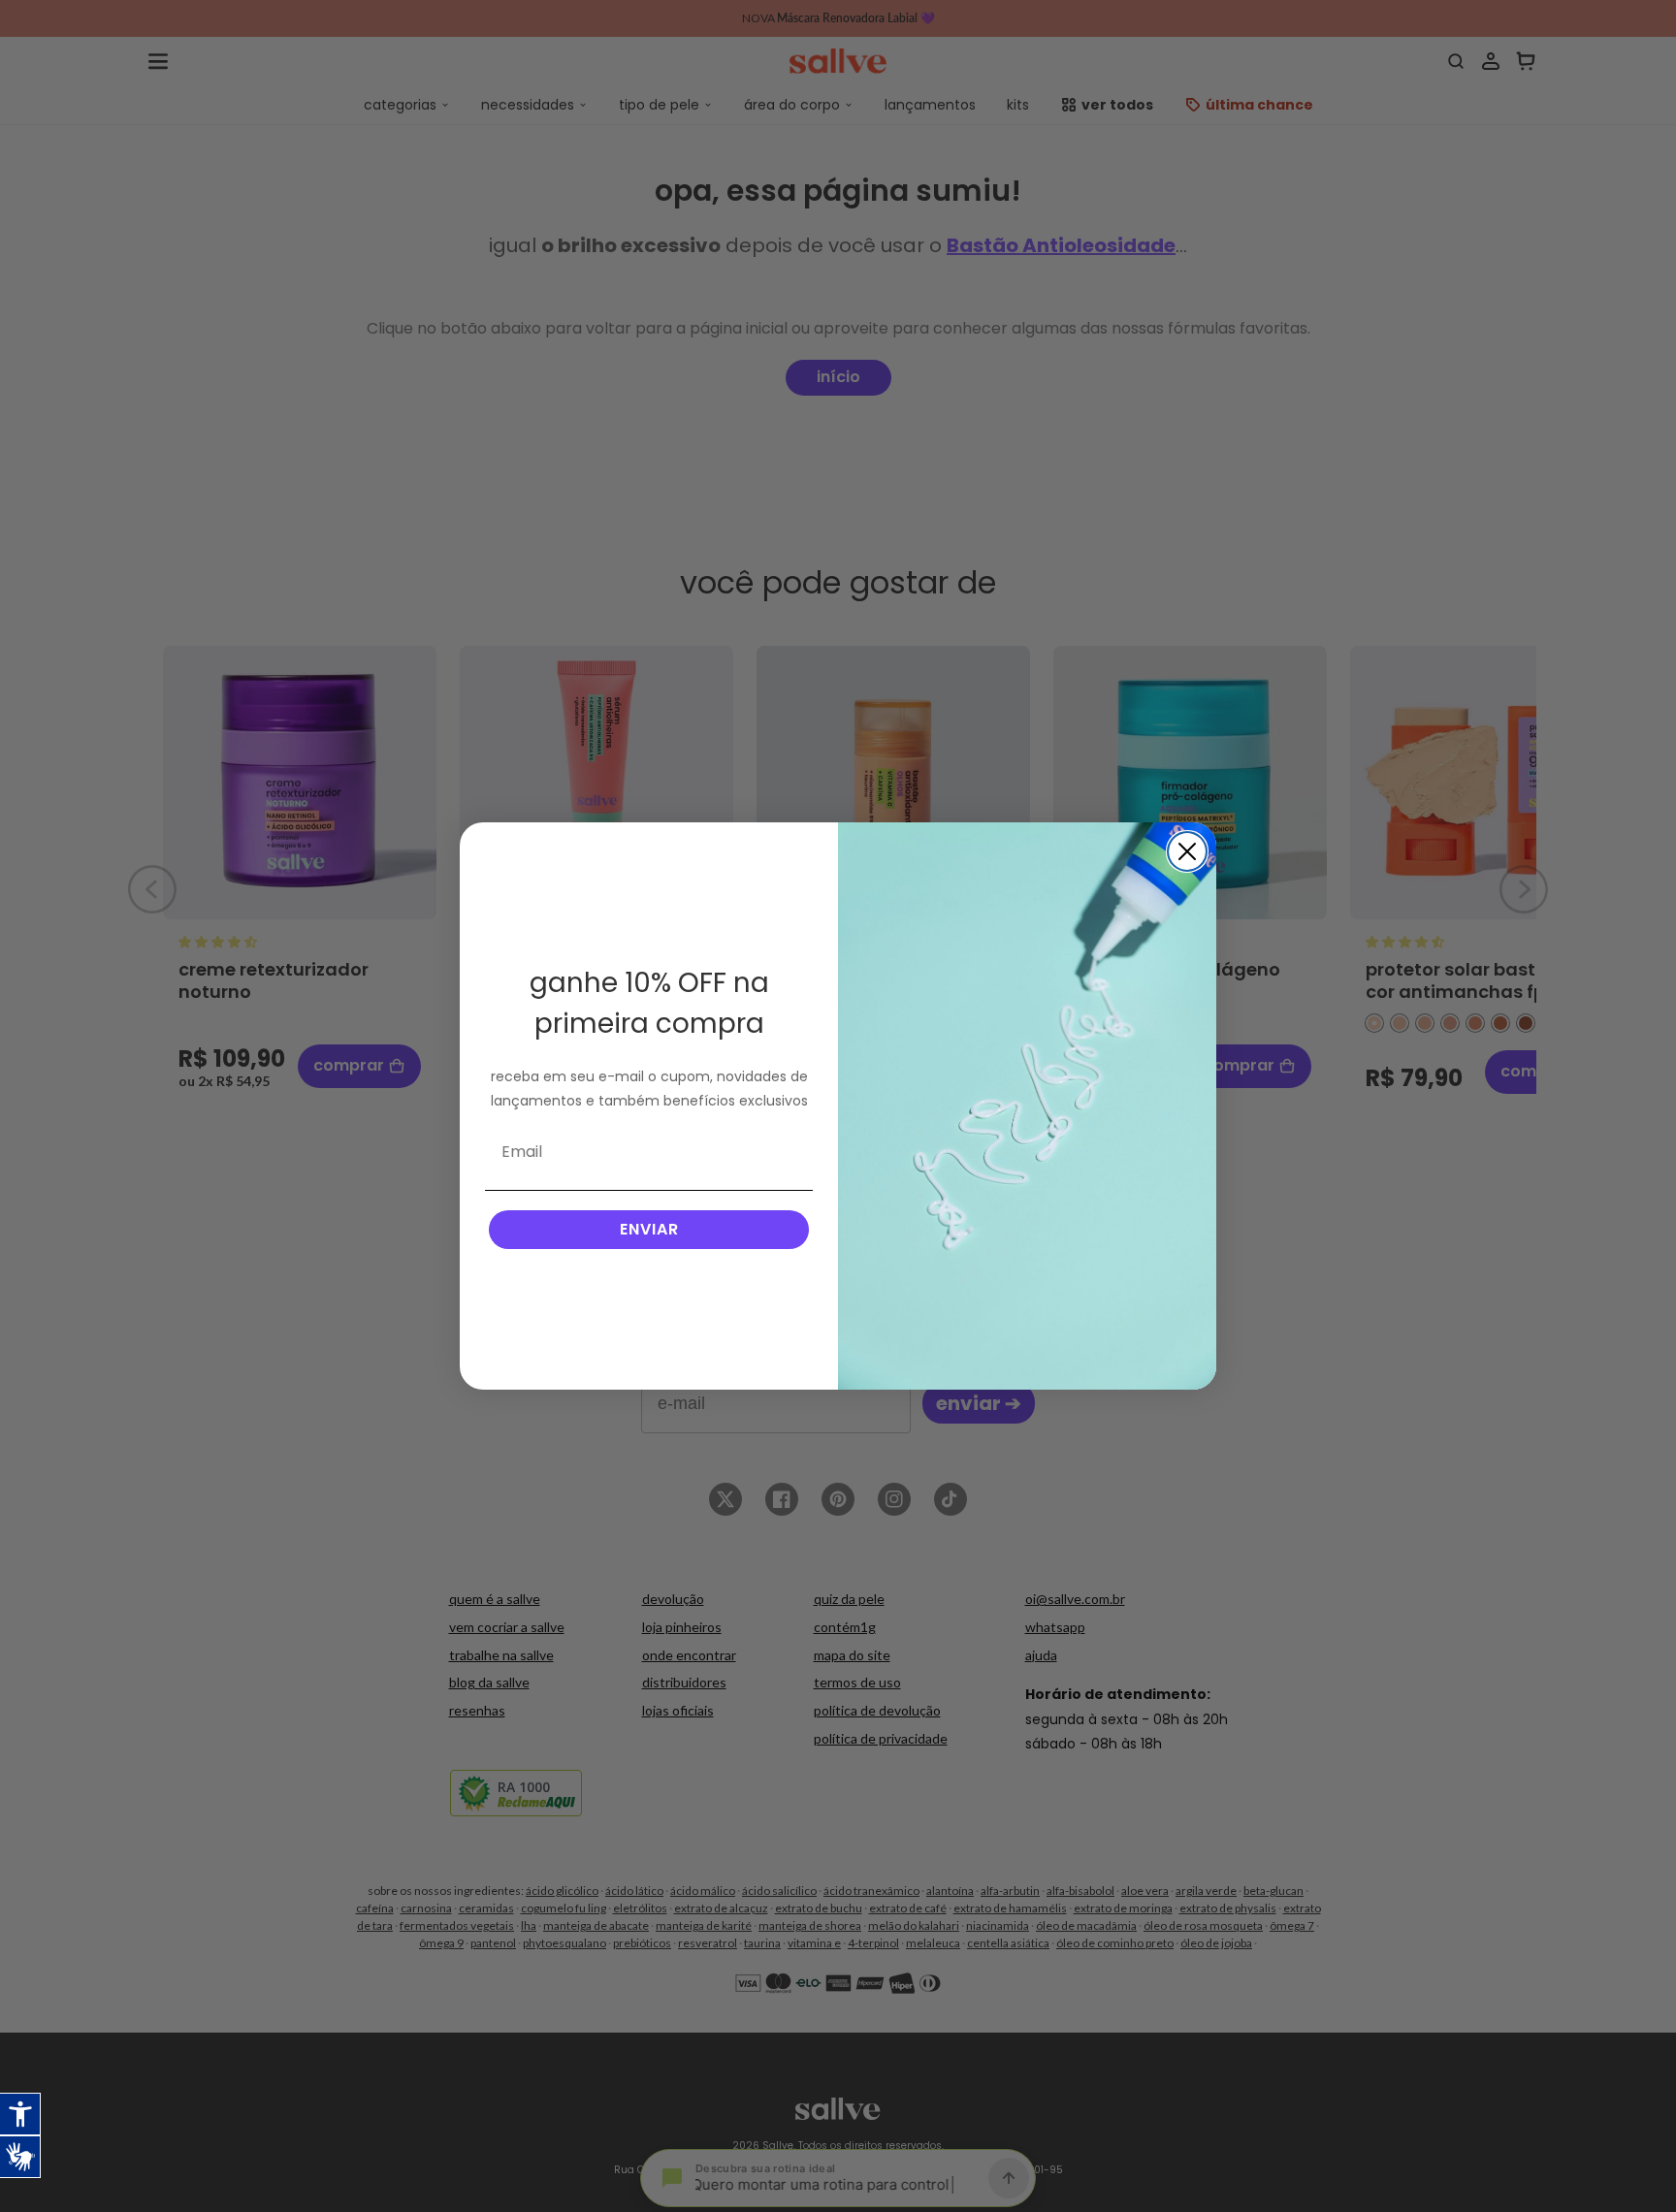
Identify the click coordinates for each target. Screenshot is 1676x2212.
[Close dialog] (1187, 851)
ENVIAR (649, 1229)
